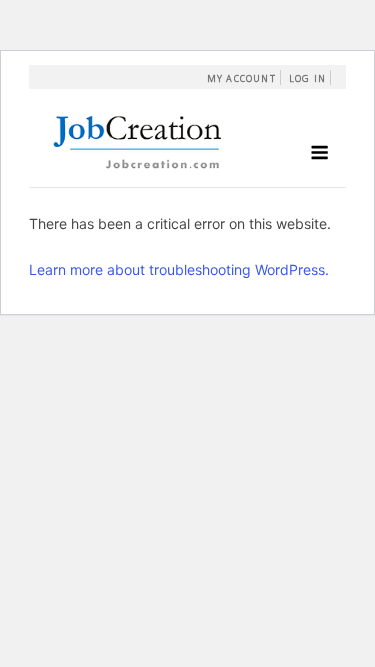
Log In (307, 78)
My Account (241, 78)
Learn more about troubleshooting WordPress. (179, 269)
